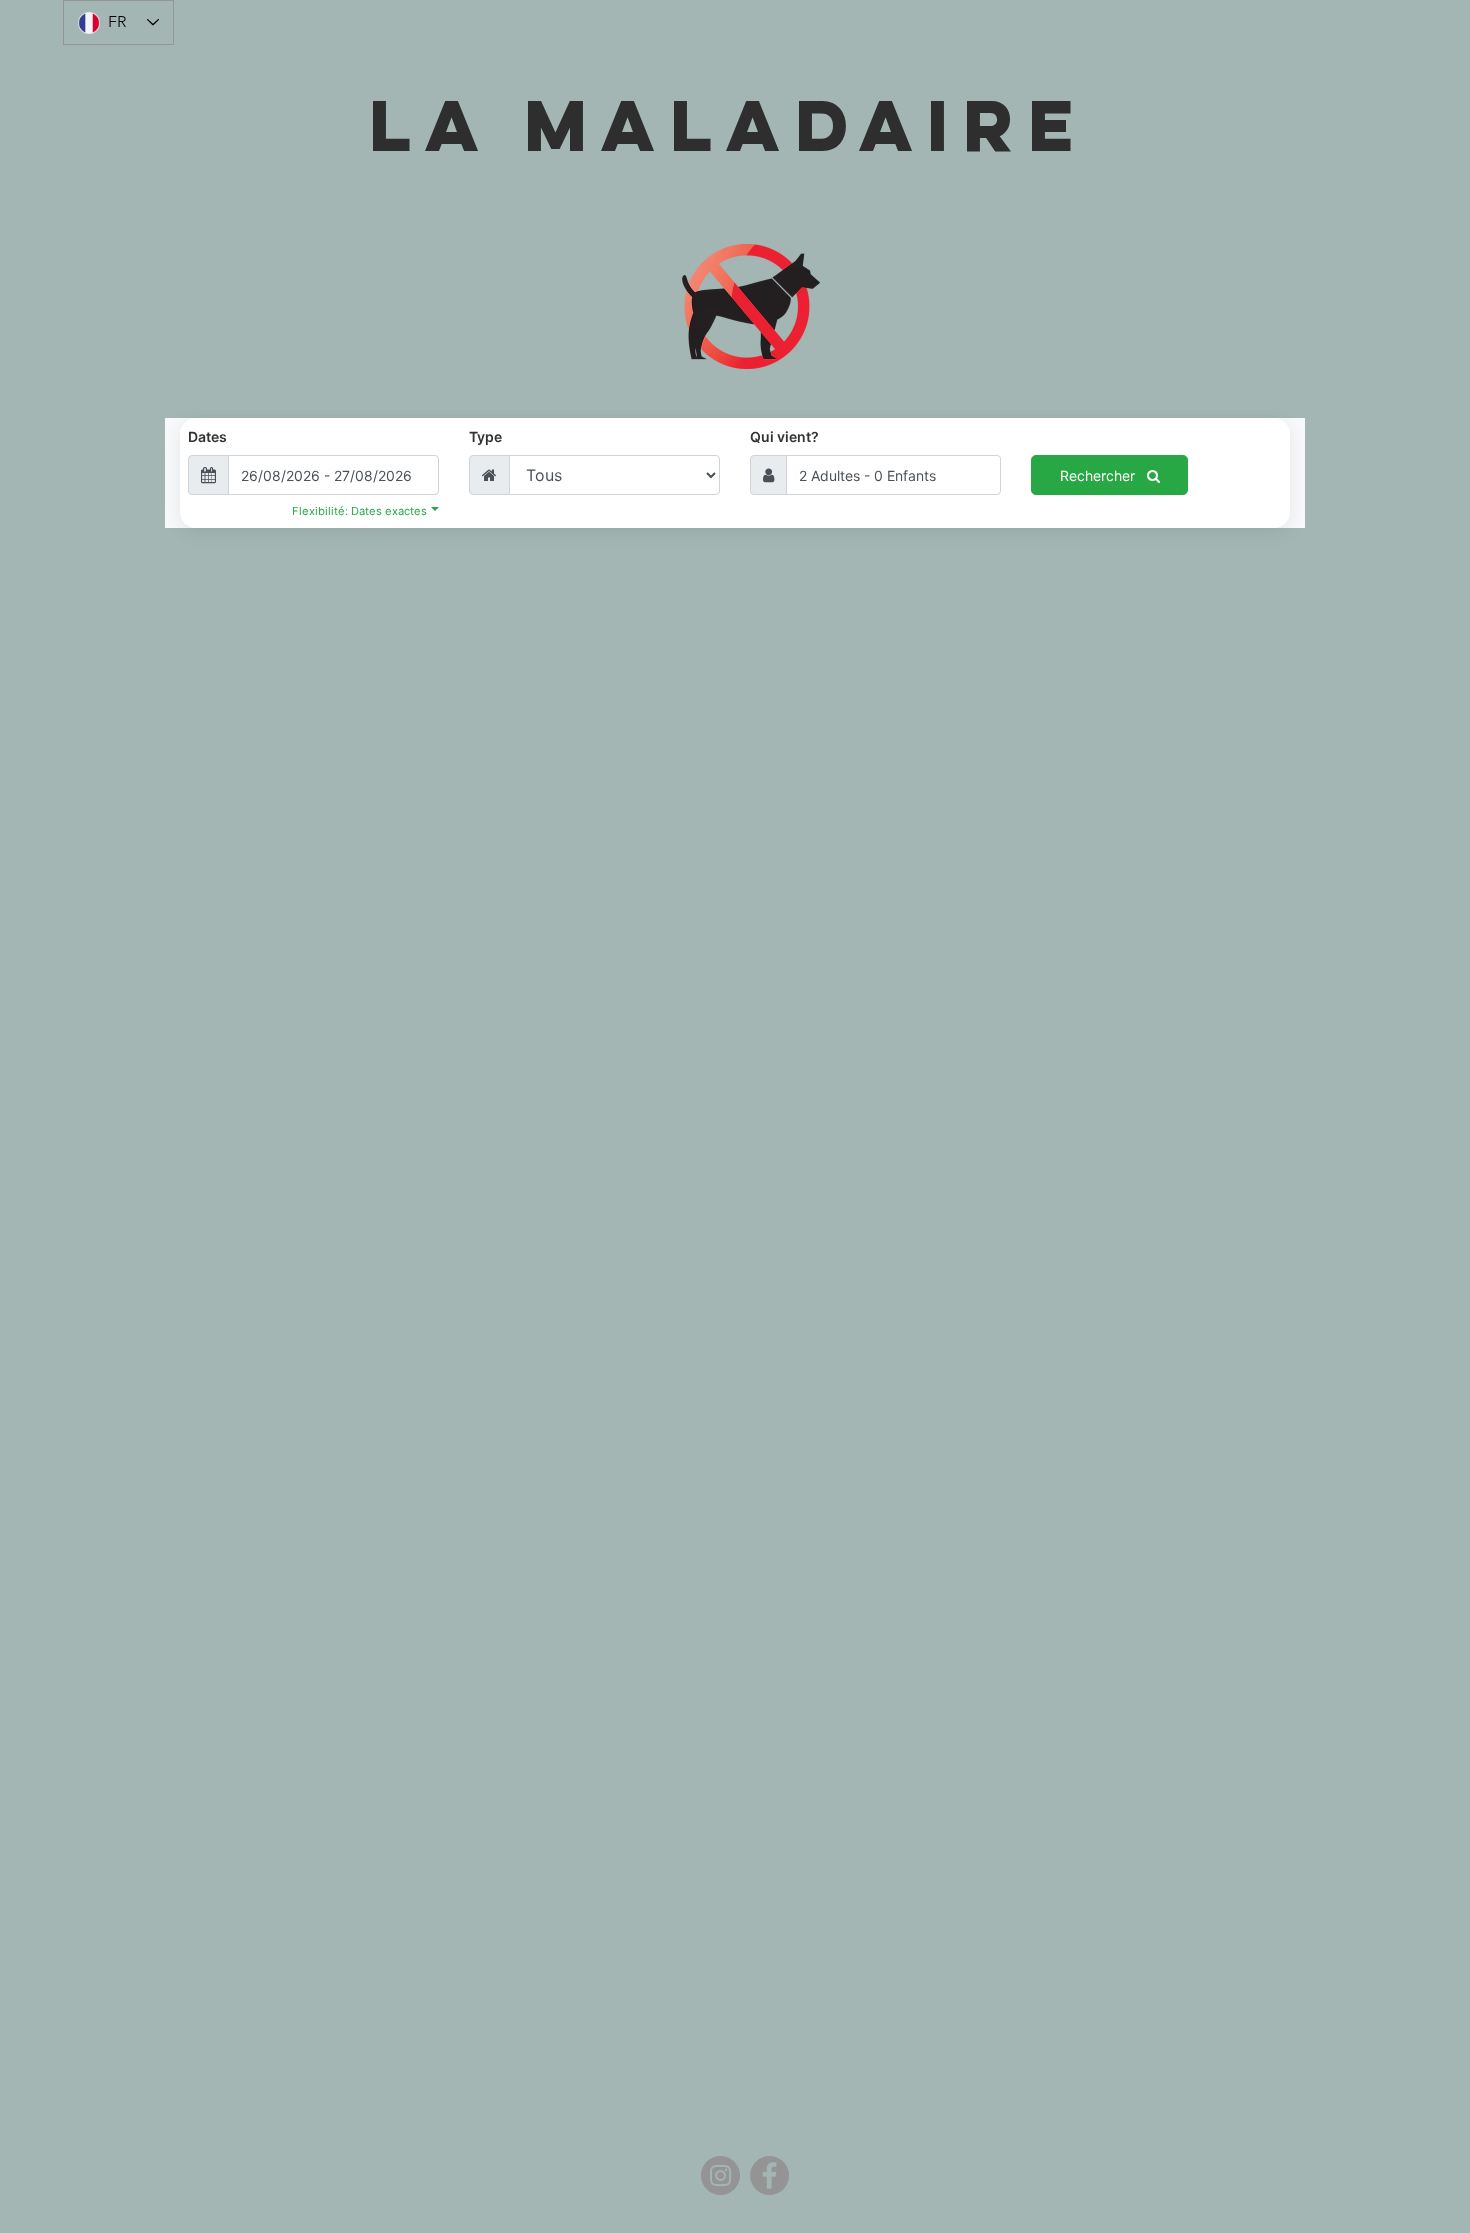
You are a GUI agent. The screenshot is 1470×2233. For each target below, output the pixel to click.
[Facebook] (769, 2175)
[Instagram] (720, 2175)
